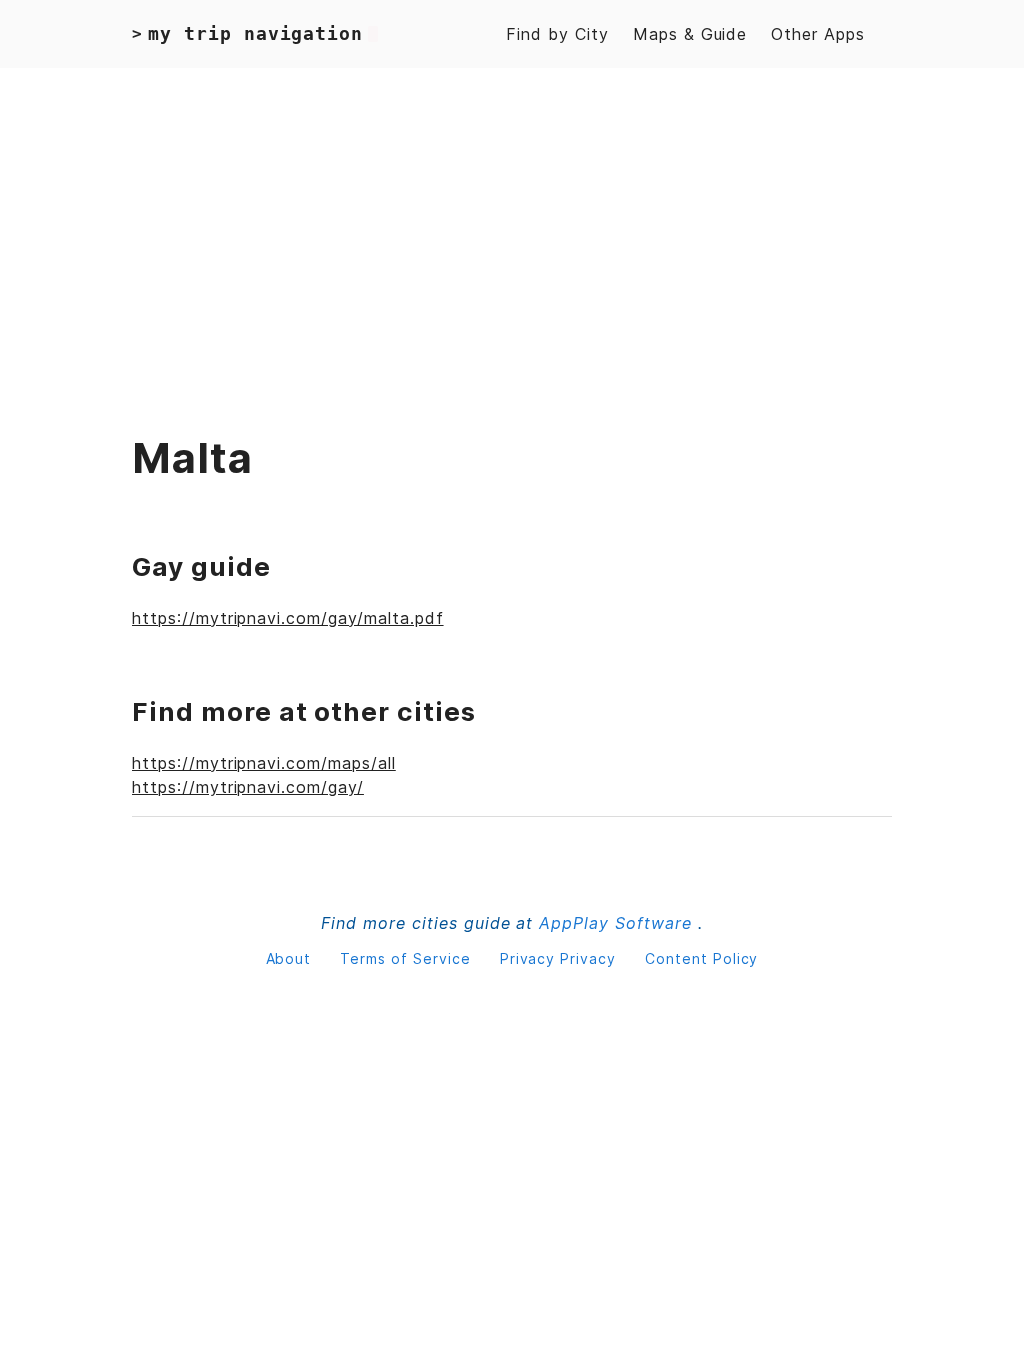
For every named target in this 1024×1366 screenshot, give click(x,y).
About (291, 958)
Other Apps (818, 34)
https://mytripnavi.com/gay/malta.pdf (288, 618)
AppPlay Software (618, 923)
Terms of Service (407, 958)
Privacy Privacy (560, 958)
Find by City (557, 34)
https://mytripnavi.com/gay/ (248, 787)
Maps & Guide (690, 34)
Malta (192, 457)
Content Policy (701, 958)
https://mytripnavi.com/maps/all (264, 763)
